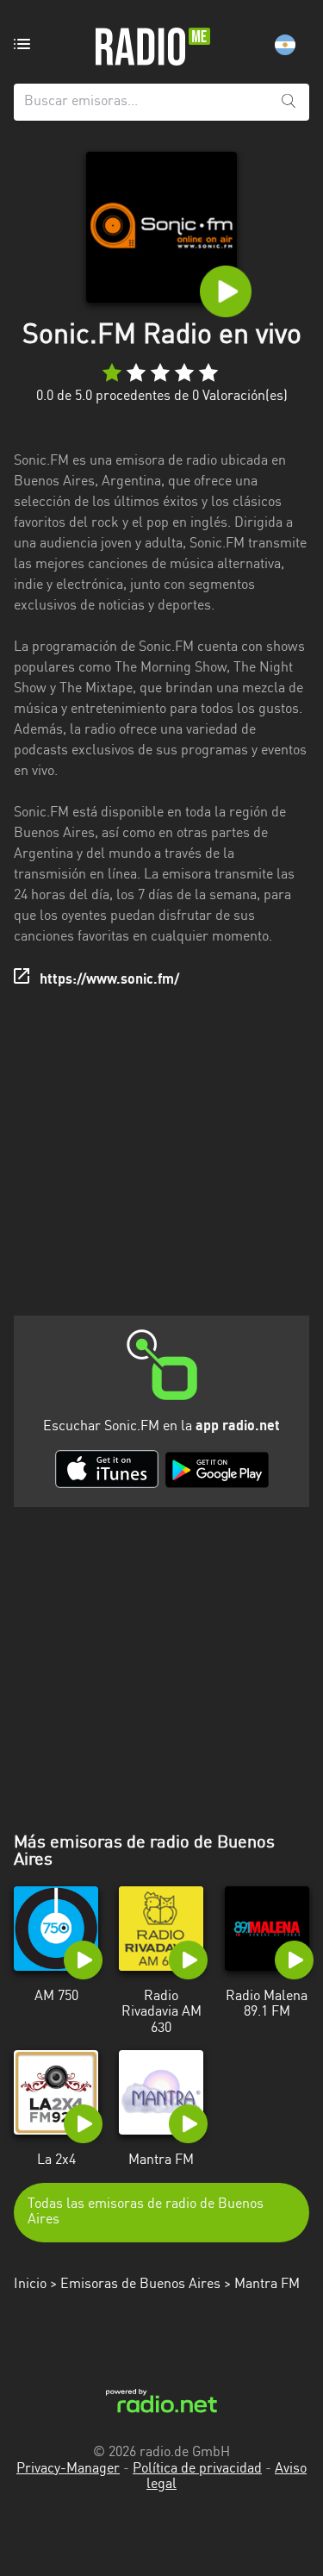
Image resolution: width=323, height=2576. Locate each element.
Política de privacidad (197, 2469)
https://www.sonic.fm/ (109, 980)
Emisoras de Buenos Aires (140, 2285)
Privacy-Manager (68, 2469)
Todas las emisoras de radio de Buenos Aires (146, 2212)
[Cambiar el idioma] (285, 45)
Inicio (30, 2285)
